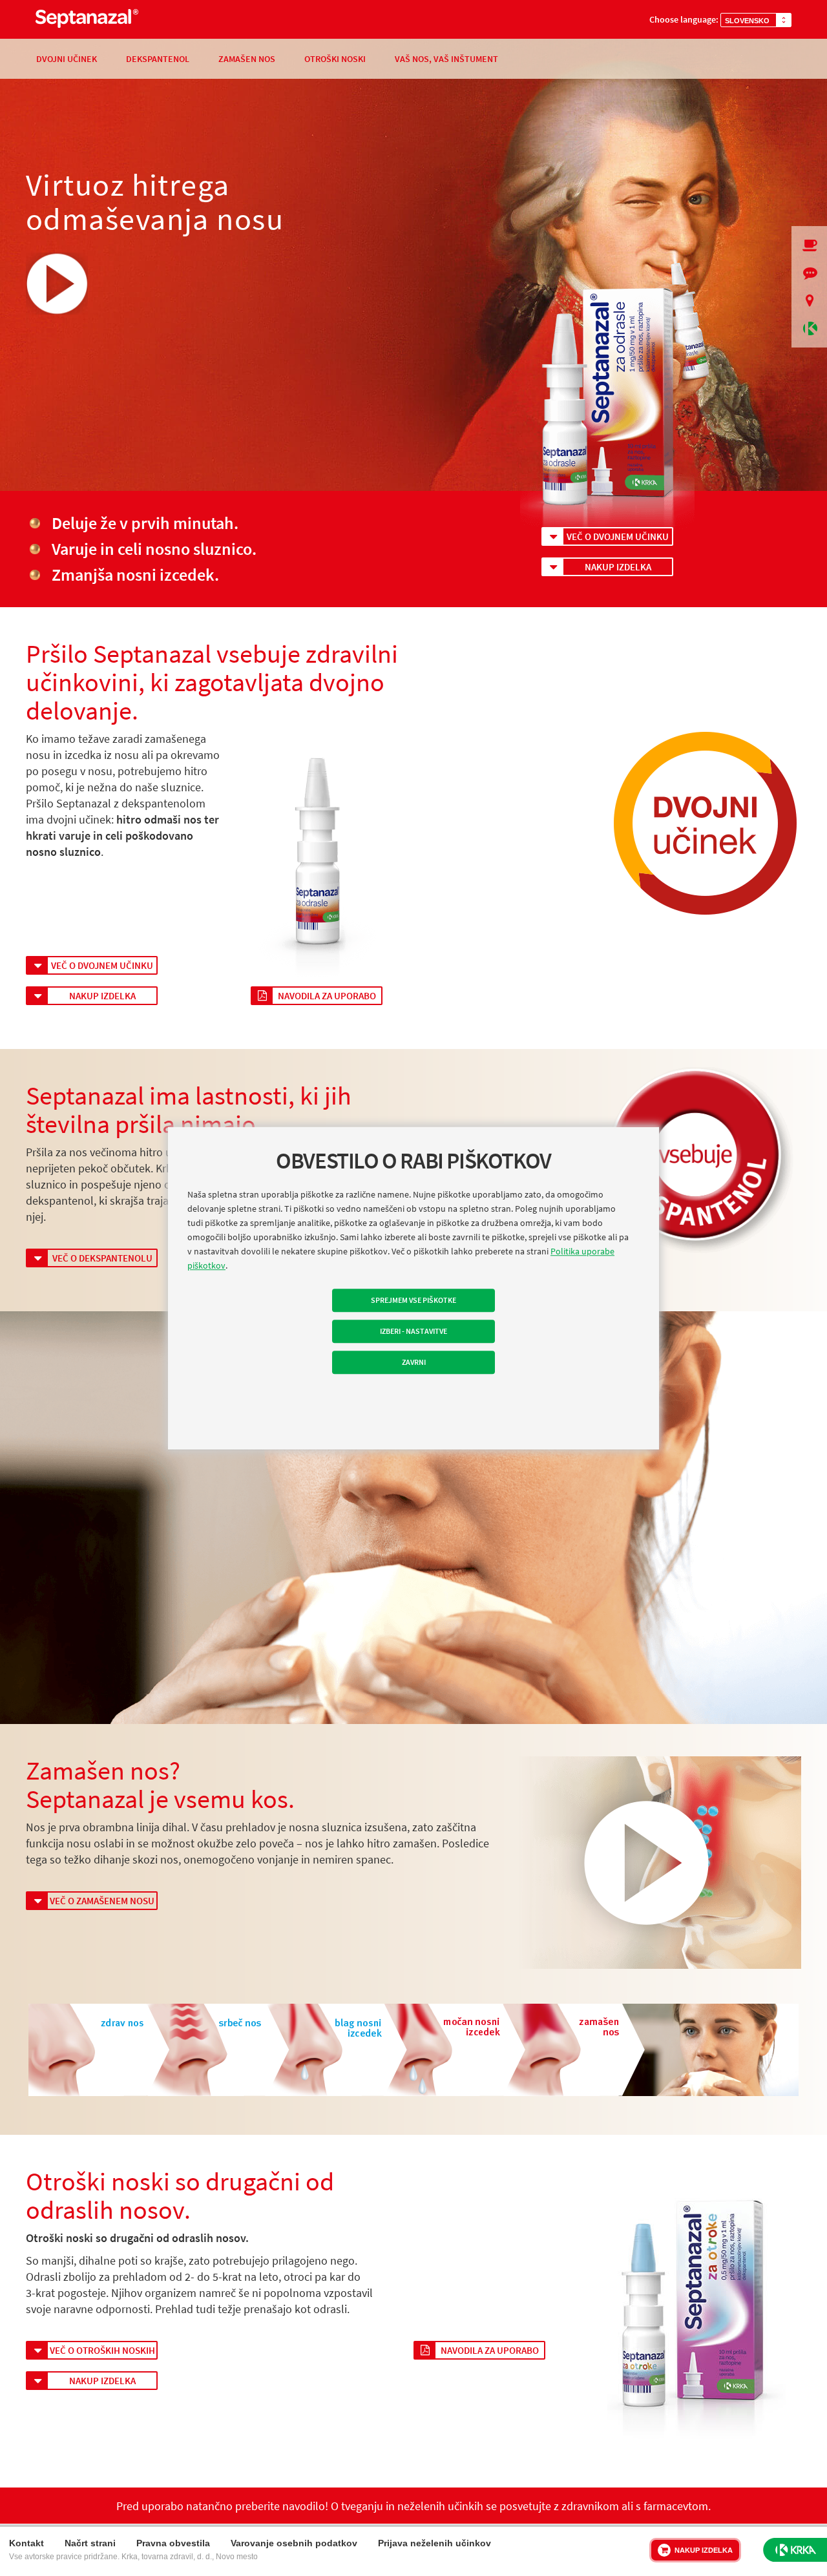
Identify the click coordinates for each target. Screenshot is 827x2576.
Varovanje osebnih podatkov (294, 2543)
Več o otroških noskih (102, 2350)
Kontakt (26, 2543)
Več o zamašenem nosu (102, 1901)
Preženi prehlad (809, 245)
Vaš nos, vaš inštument (446, 59)
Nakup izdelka (618, 567)
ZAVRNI (414, 1362)
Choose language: (684, 19)
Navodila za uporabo (327, 996)
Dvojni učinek (67, 59)
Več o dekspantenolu (102, 1258)
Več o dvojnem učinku (618, 536)
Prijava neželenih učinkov (434, 2543)
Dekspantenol (158, 59)
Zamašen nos (247, 59)
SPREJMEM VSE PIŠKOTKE (413, 1300)
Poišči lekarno (809, 301)
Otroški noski (335, 59)
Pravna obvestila (173, 2543)
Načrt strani (90, 2543)
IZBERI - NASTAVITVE (413, 1331)
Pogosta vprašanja (809, 273)
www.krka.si (809, 328)
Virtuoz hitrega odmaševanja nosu (155, 203)
